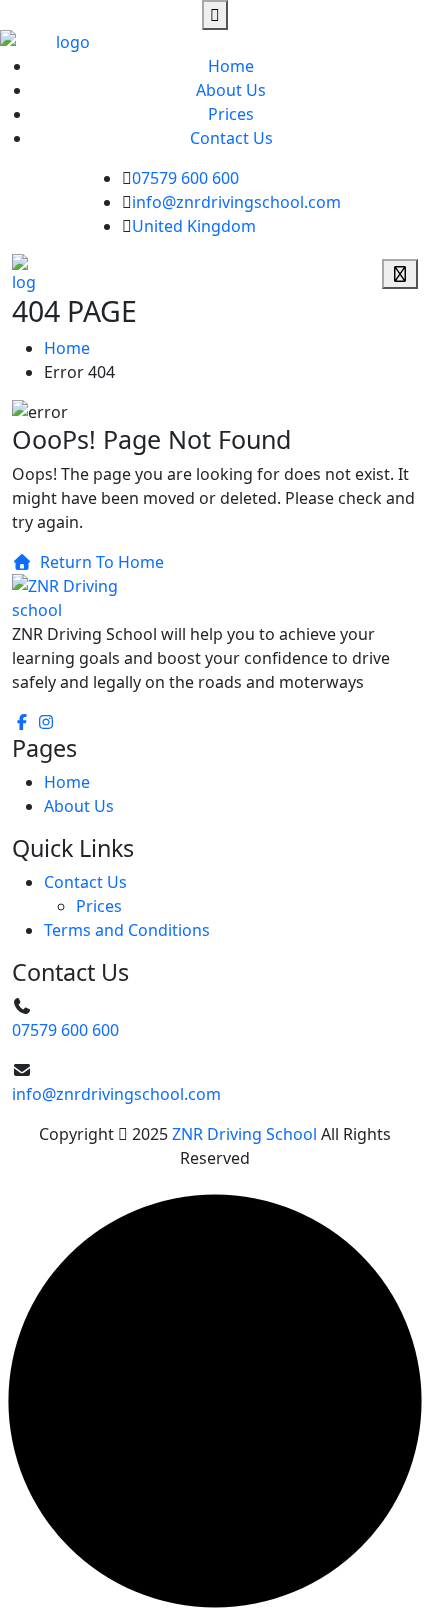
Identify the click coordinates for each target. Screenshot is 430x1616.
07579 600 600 (185, 178)
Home (231, 66)
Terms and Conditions (127, 930)
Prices (231, 114)
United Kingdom (194, 226)
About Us (231, 90)
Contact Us (231, 138)
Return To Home (102, 562)
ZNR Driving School (244, 1134)
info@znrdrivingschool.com (236, 202)
